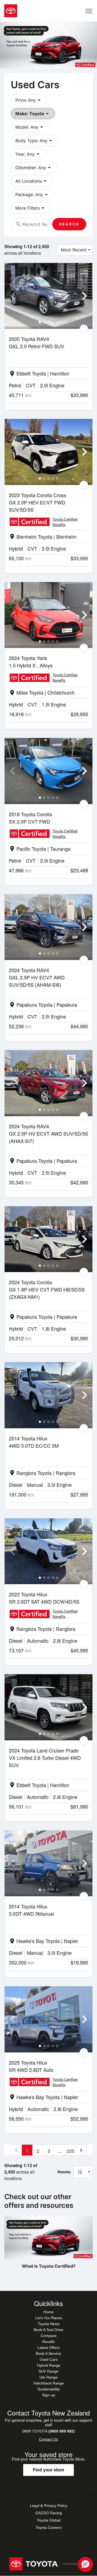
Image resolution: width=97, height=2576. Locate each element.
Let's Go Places (49, 2318)
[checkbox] (84, 329)
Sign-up (49, 2395)
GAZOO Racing (49, 2513)
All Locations (32, 181)
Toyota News (49, 2324)
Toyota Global (49, 2520)
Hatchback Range (49, 2383)
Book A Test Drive (48, 2330)
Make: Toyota (33, 114)
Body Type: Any (35, 141)
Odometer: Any (34, 168)
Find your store (48, 2470)
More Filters (31, 208)
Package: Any (32, 194)
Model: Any (30, 127)
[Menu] (89, 11)
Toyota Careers (49, 2527)
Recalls (48, 2342)
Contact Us (48, 2439)
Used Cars (49, 2359)
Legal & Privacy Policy (49, 2506)
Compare (49, 2336)
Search (69, 224)
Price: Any (29, 100)
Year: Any (28, 154)
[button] (85, 2564)
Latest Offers (48, 2348)
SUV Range (48, 2371)
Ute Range (48, 2377)
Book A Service (48, 2353)
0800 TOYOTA (49, 2431)
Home (48, 2312)
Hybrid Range (49, 2365)
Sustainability (49, 2389)
